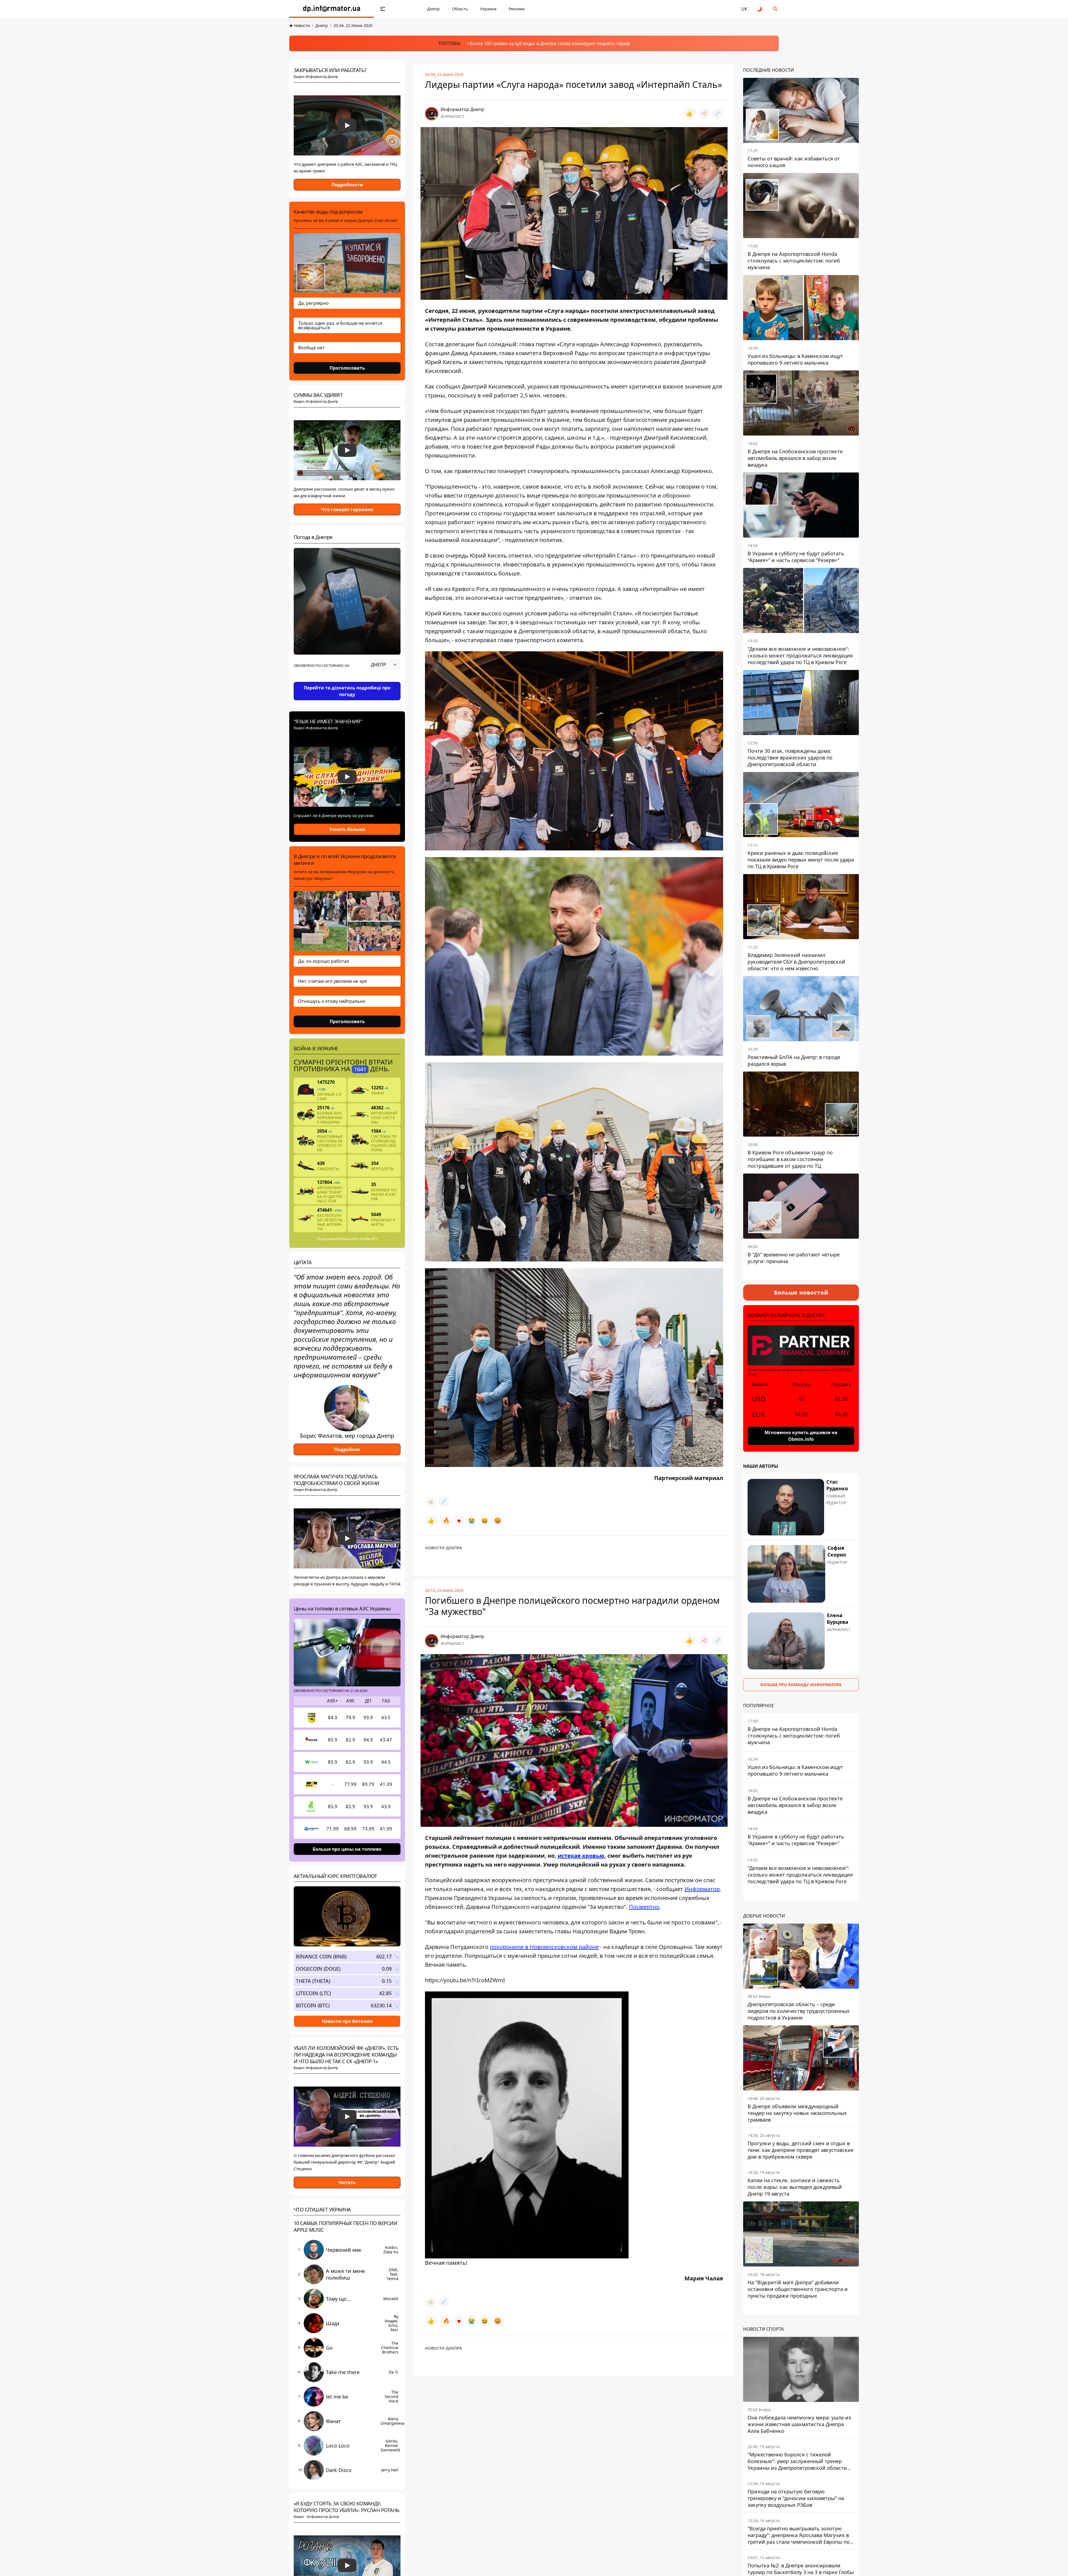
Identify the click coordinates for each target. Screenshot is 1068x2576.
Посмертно (644, 1907)
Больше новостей (801, 1292)
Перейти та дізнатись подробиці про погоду (347, 691)
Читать (347, 2182)
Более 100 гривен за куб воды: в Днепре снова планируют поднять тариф (550, 43)
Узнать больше (347, 829)
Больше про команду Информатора (801, 1685)
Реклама (517, 9)
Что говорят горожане (347, 509)
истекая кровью (581, 1856)
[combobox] (385, 665)
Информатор (702, 1889)
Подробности (347, 185)
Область (460, 9)
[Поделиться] (704, 113)
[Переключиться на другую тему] (760, 9)
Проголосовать (347, 368)
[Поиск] (775, 9)
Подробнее (347, 1449)
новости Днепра (443, 1548)
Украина (488, 9)
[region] (347, 680)
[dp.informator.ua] (332, 9)
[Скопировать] (718, 113)
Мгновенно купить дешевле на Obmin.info (801, 1436)
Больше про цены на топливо (347, 1849)
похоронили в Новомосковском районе (544, 1947)
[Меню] (383, 9)
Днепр (433, 9)
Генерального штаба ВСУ (357, 1239)
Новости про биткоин (347, 2021)
